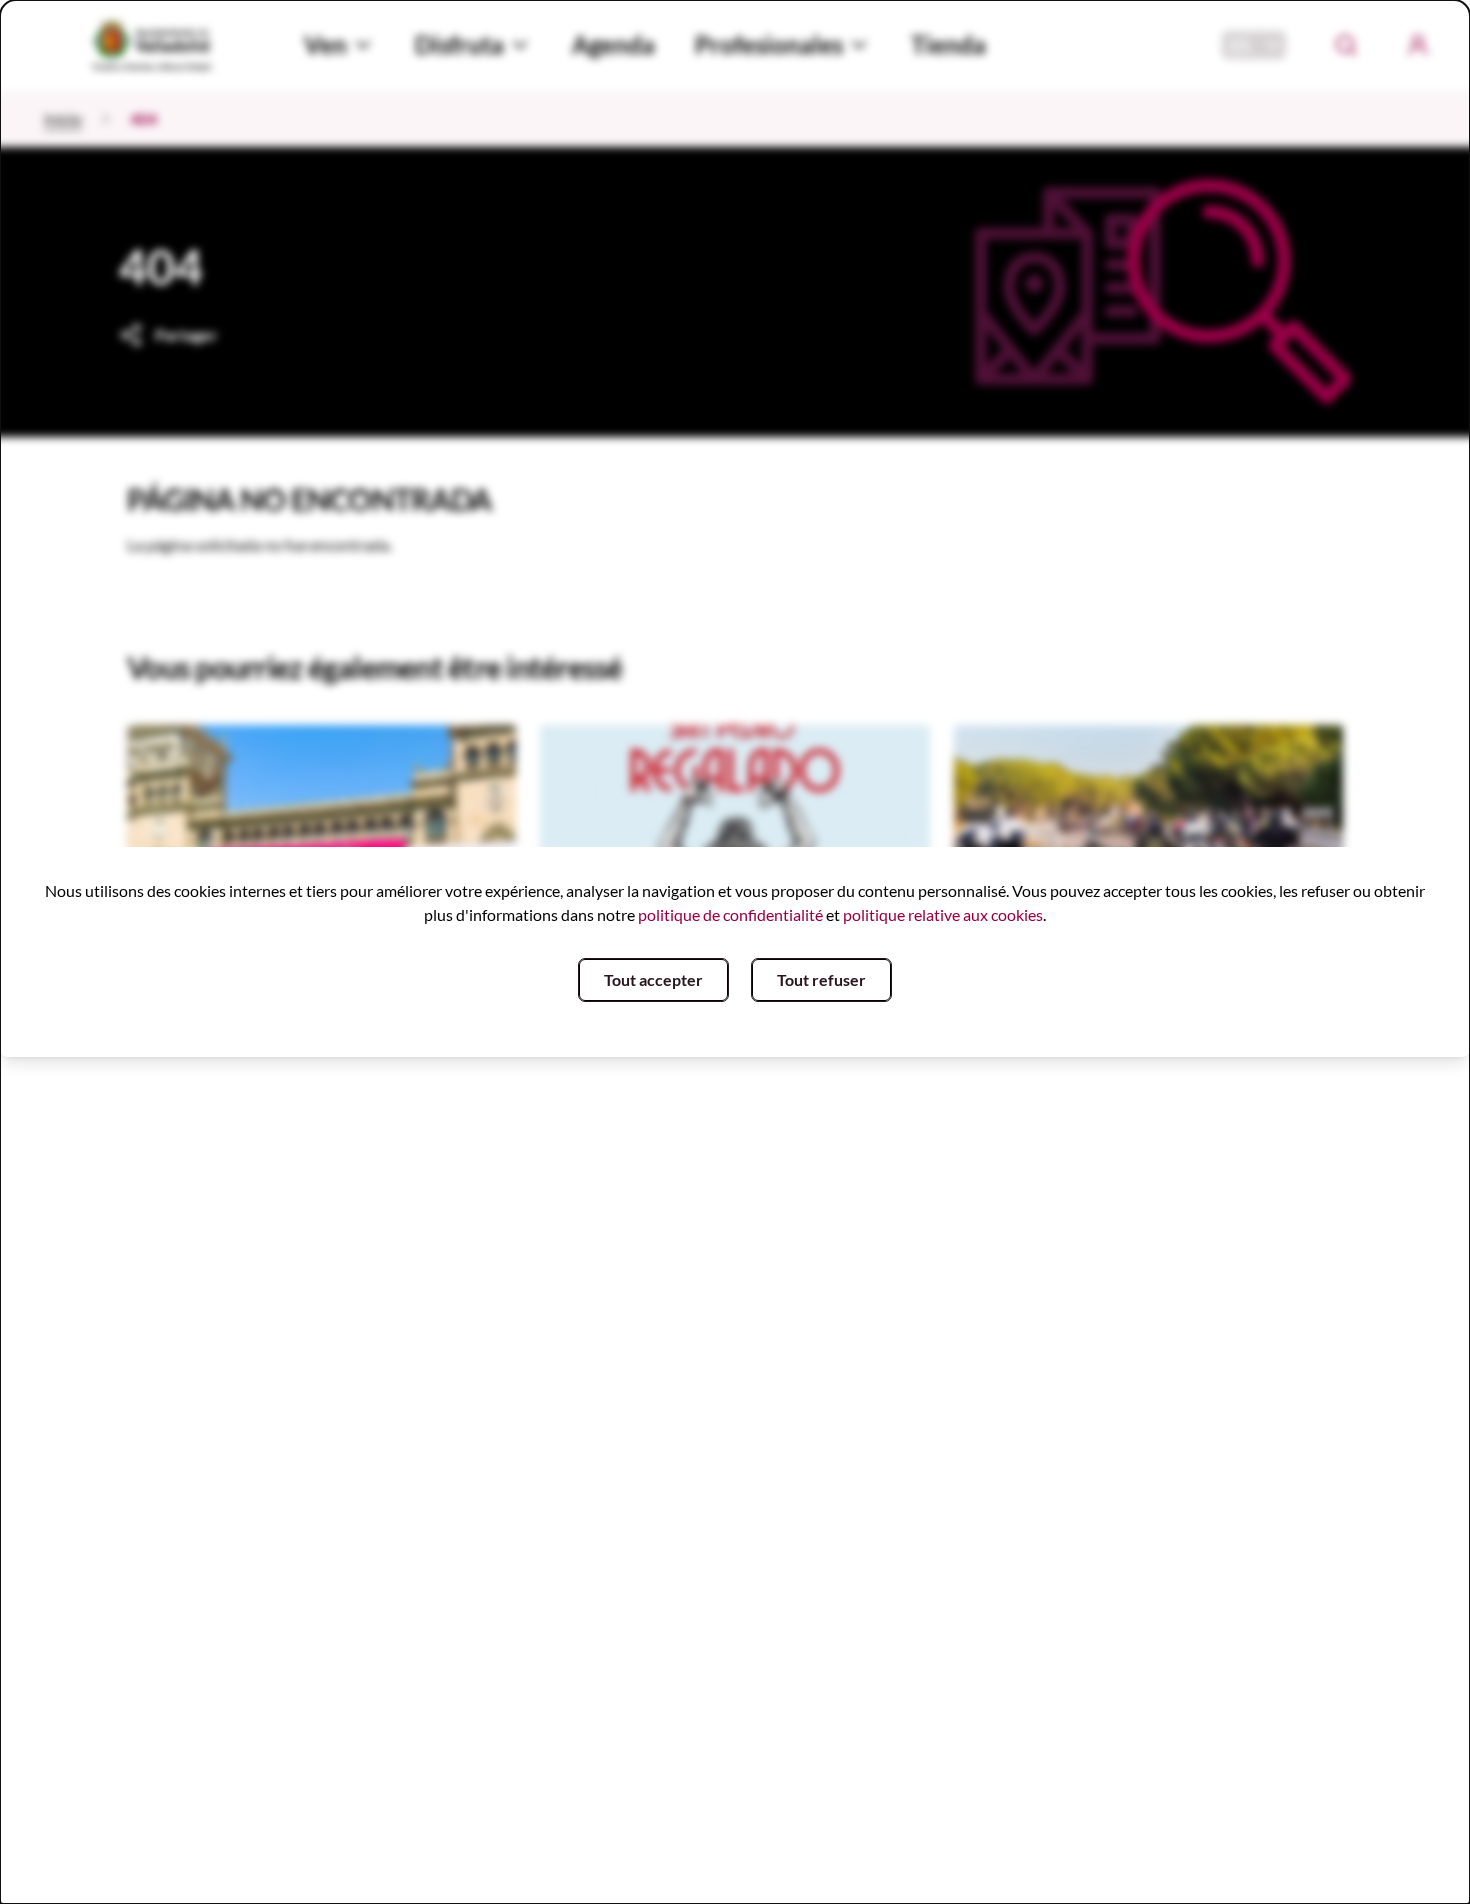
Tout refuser (821, 979)
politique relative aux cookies (943, 914)
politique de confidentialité (730, 914)
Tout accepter (653, 979)
